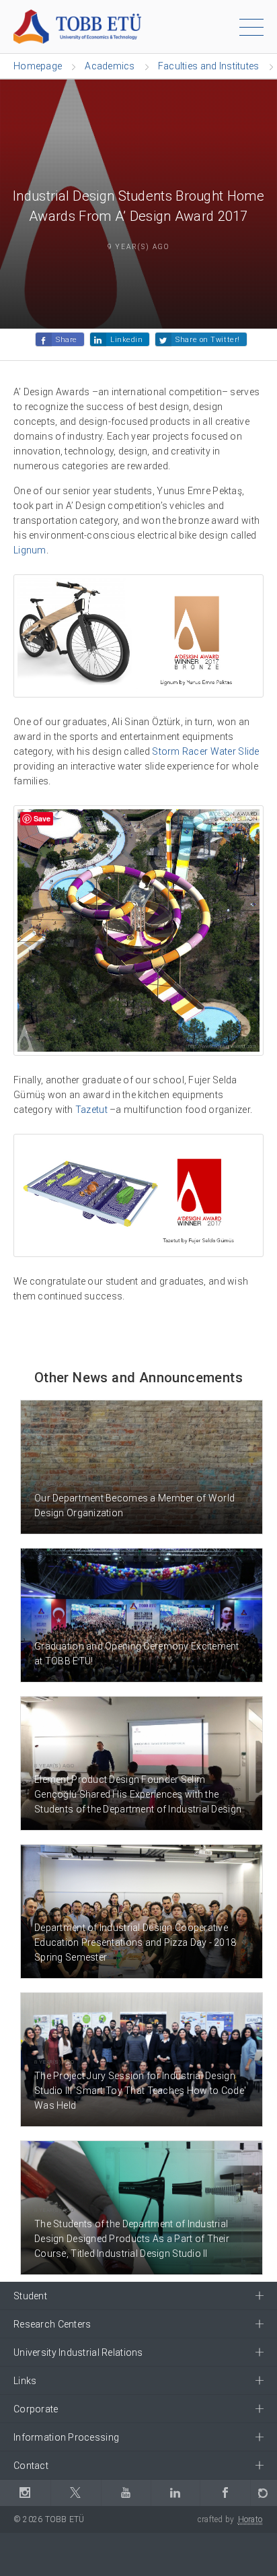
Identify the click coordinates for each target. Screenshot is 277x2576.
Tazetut (91, 1110)
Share (67, 340)
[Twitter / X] (76, 2493)
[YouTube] (126, 2493)
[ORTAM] (264, 2493)
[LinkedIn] (175, 2493)
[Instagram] (25, 2493)
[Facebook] (225, 2493)
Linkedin (126, 340)
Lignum (30, 550)
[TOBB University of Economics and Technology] (77, 26)
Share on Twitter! (207, 340)
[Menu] (251, 30)
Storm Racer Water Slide (205, 751)
